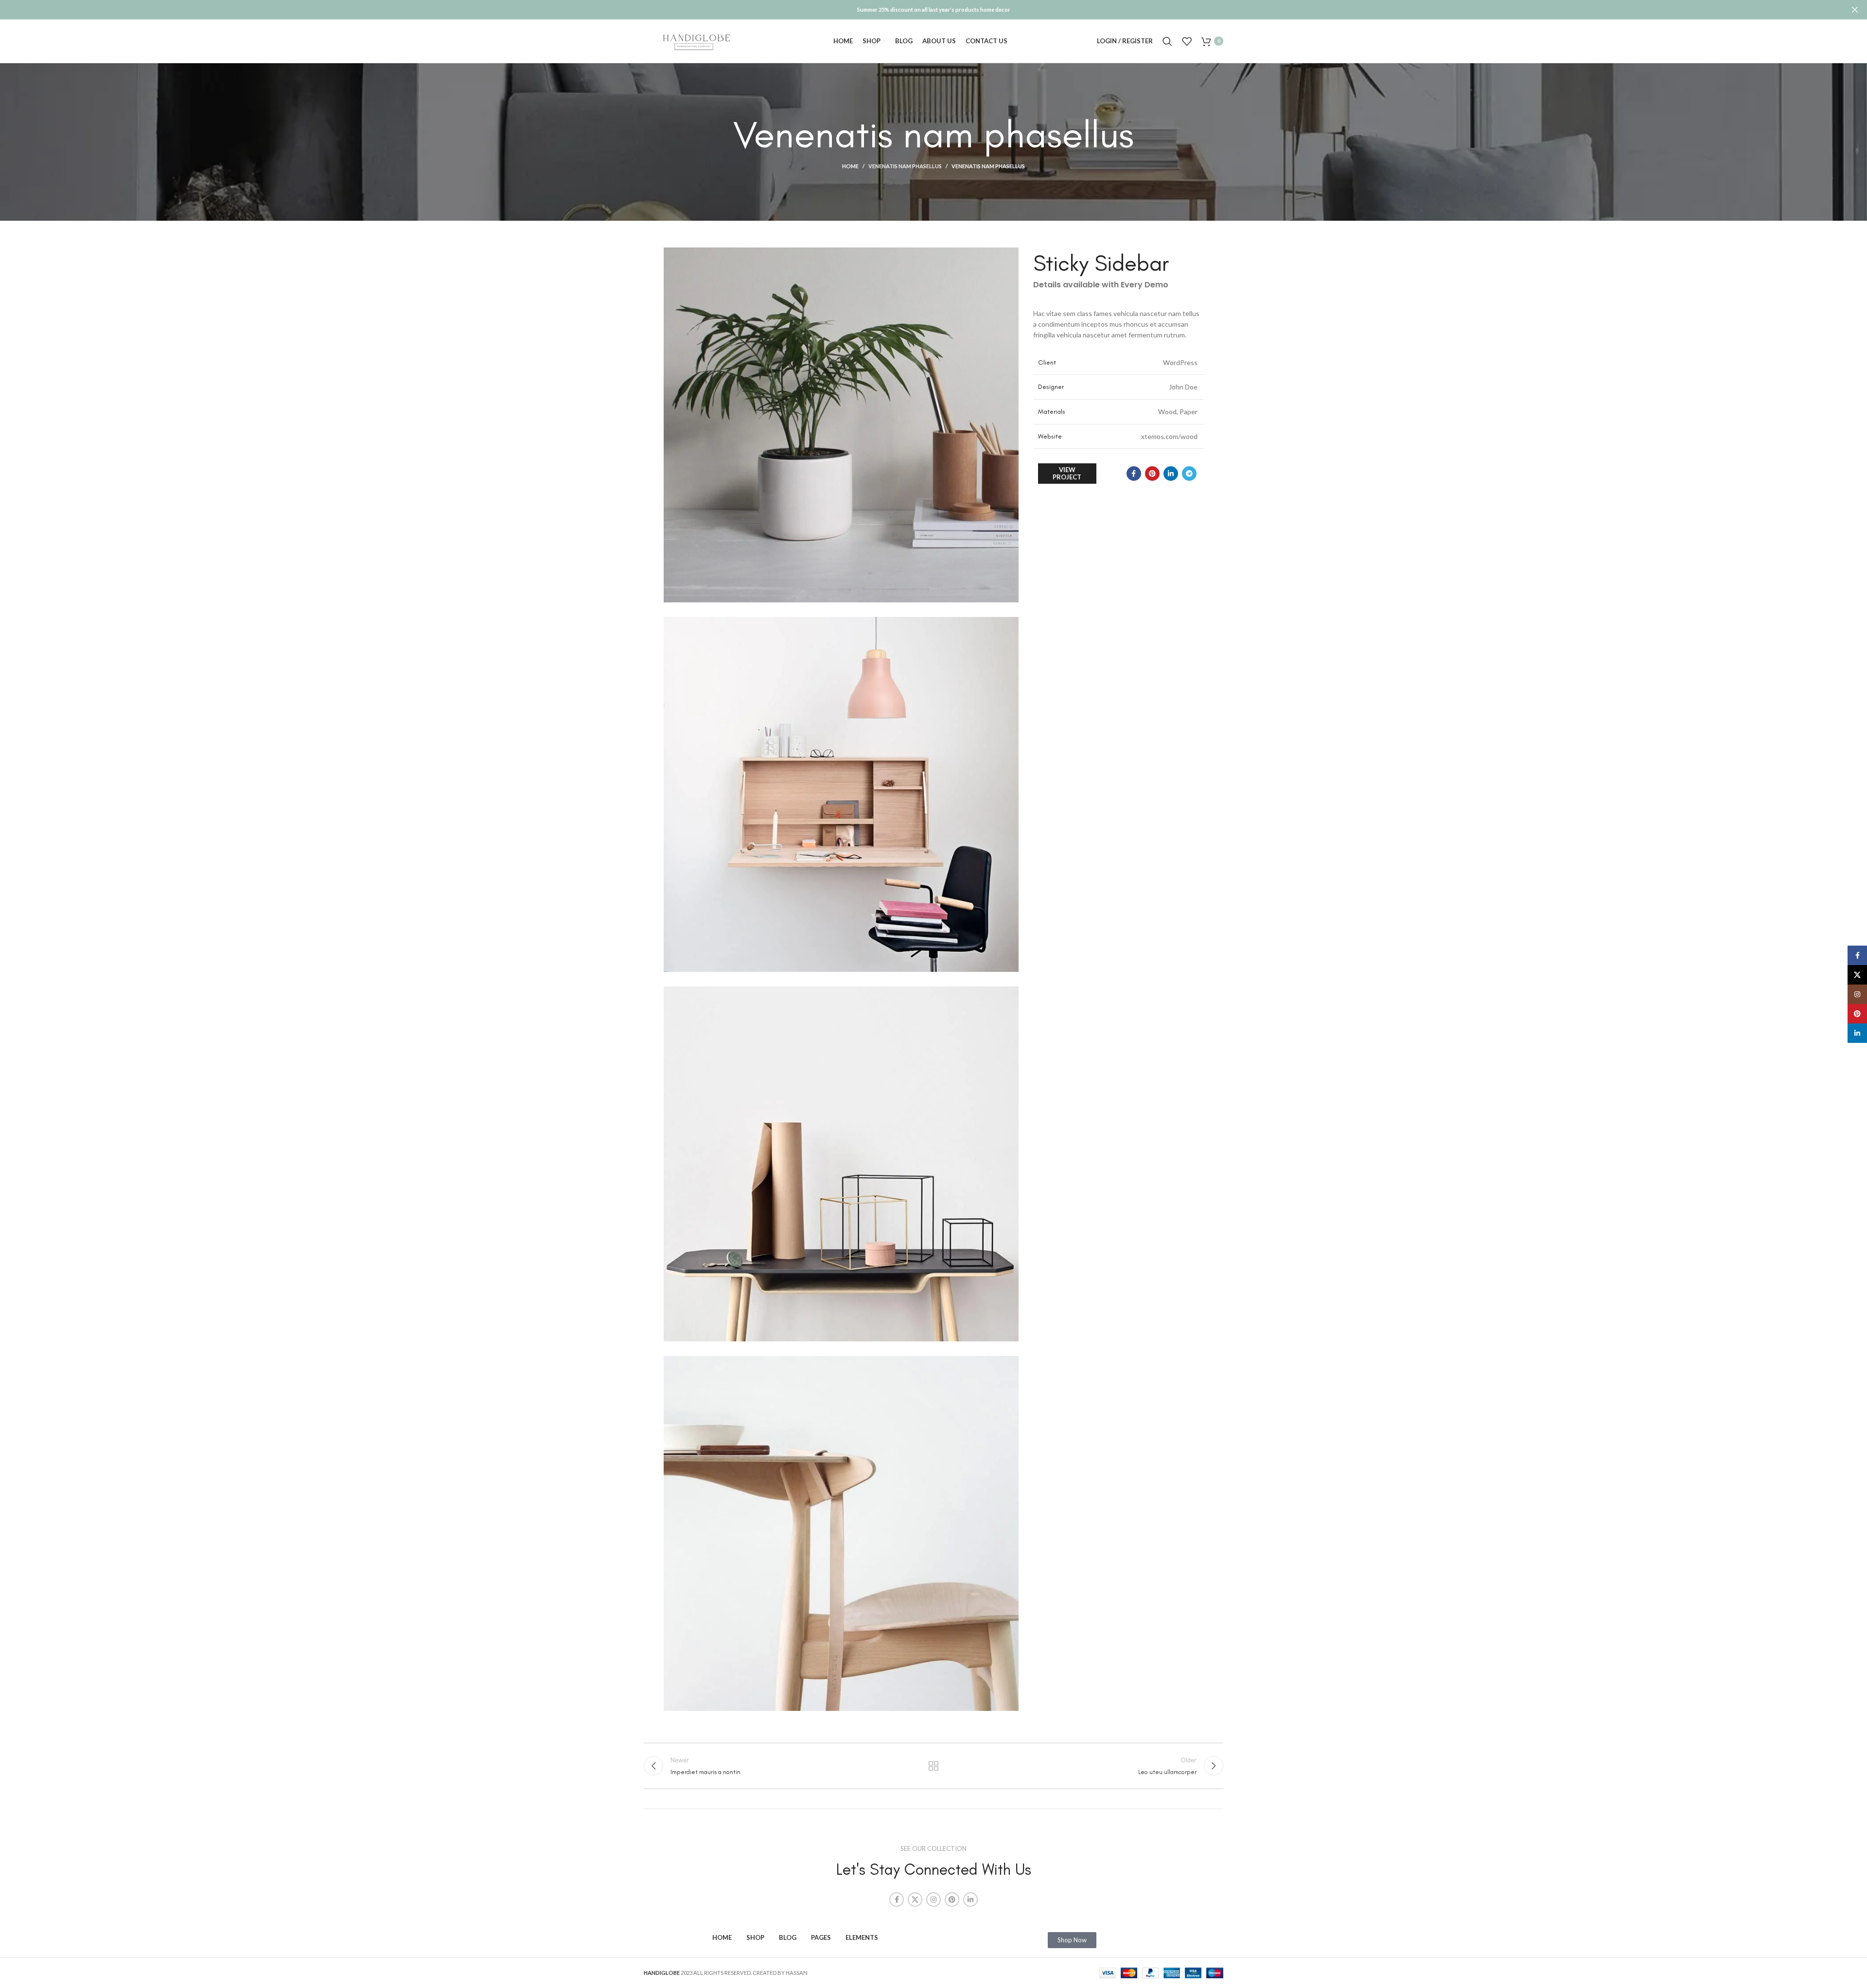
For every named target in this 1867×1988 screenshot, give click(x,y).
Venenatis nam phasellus (905, 166)
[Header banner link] (919, 10)
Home (850, 166)
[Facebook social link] (1134, 474)
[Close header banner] (1855, 10)
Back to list (934, 1766)
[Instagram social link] (933, 1900)
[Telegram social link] (1189, 474)
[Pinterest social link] (1152, 474)
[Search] (1167, 41)
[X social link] (915, 1900)
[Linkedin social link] (1171, 474)
